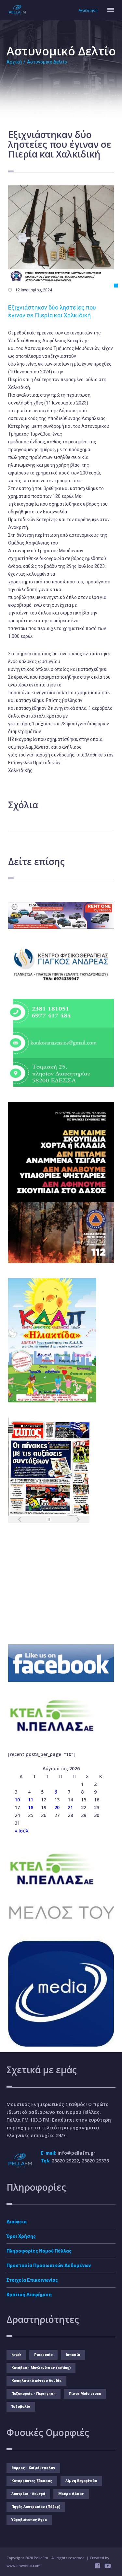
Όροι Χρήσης (21, 2236)
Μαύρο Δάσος (71, 2494)
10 (17, 1800)
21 (70, 1807)
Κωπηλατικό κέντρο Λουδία (36, 2381)
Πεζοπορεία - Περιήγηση (34, 2394)
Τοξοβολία (21, 2407)
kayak (16, 2355)
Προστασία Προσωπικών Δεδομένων (49, 2266)
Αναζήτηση (88, 11)
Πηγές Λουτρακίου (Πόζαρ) (36, 2507)
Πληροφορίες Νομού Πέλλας (39, 2251)
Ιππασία (73, 2355)
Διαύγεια (17, 2222)
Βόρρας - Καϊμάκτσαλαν (33, 2468)
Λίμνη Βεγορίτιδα (81, 2481)
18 (31, 1807)
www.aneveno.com (24, 2565)
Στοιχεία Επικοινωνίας (32, 2280)
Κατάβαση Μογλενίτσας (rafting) (41, 2368)
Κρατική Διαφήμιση (29, 2295)
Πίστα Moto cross (85, 2394)
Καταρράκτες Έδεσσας (32, 2481)
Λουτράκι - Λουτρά (28, 2494)
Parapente (43, 2355)
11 (31, 1800)
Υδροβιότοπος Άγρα (29, 2520)
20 (57, 1807)
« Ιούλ (21, 1831)
